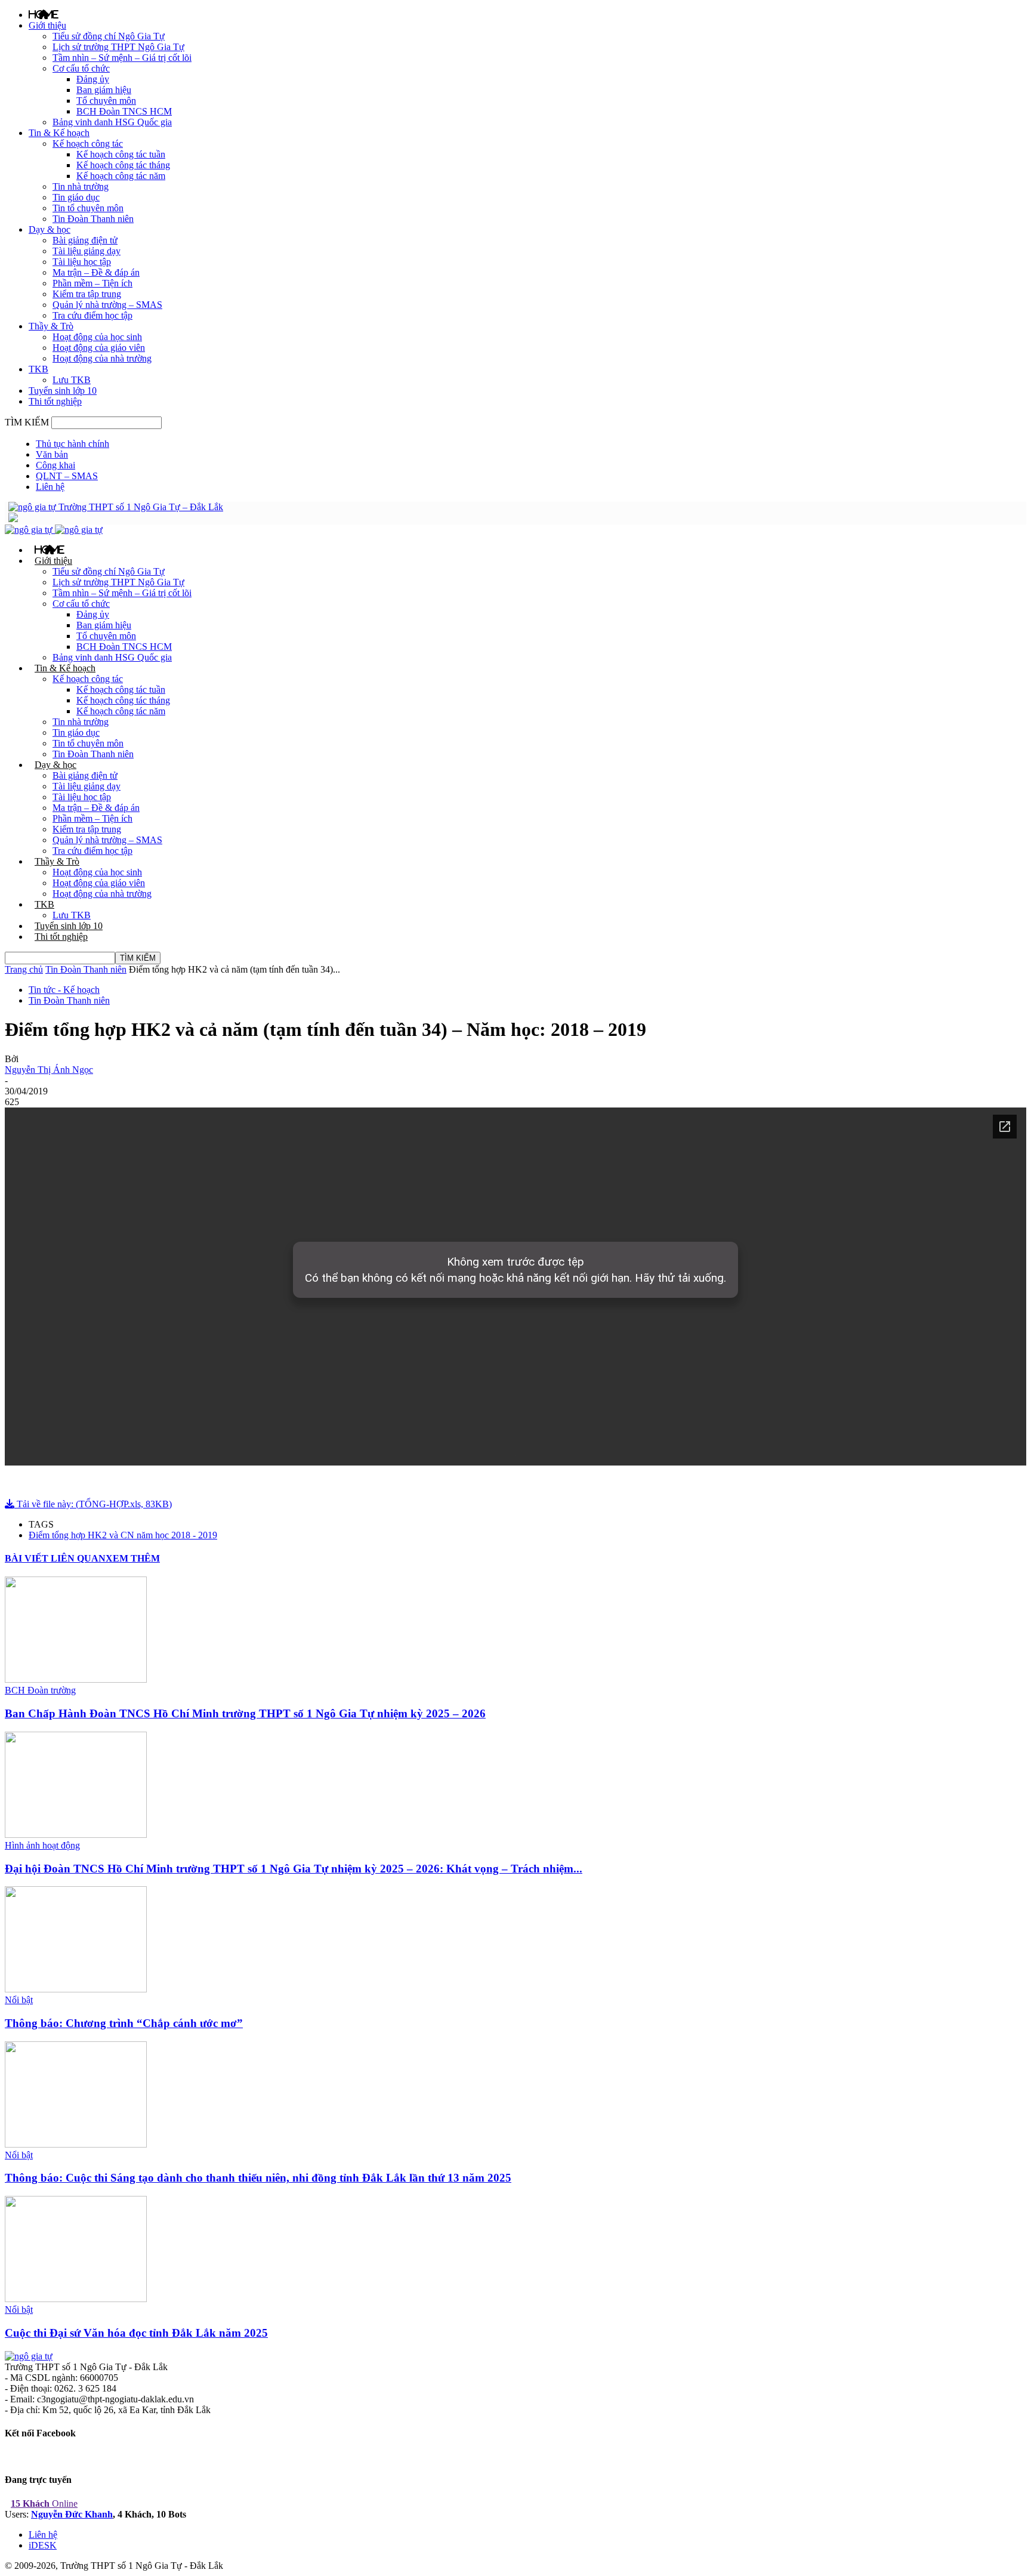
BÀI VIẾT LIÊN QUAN (55, 1558)
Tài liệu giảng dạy (87, 251)
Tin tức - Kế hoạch (64, 990)
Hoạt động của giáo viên (99, 348)
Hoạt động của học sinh (97, 337)
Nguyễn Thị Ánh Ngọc (49, 1070)
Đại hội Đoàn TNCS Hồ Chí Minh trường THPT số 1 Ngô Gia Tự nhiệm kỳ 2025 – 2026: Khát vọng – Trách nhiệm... (294, 1869)
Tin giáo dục (76, 197)
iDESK (43, 2545)
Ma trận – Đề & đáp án (96, 272)
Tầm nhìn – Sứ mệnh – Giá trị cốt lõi (122, 58)
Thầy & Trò (51, 326)
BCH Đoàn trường (40, 1690)
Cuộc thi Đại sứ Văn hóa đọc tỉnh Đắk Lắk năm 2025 (136, 2333)
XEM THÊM (133, 1558)
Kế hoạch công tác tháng (123, 165)
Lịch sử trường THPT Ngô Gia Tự (118, 47)
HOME (44, 14)
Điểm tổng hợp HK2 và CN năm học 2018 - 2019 (123, 1535)
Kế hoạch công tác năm (121, 176)
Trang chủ (24, 969)
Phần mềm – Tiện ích (92, 283)
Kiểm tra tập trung (87, 294)
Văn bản (52, 454)
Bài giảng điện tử (85, 240)
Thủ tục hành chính (72, 444)
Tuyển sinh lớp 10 (63, 391)
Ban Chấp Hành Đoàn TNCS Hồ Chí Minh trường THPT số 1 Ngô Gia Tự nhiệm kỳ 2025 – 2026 (245, 1713)
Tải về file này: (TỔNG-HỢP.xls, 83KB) (93, 1504)
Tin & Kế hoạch (59, 133)
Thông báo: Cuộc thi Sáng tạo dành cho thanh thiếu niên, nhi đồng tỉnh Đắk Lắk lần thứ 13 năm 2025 (258, 2178)
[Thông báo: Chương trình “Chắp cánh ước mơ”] (76, 1989)
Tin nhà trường (81, 186)
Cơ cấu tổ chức (81, 68)
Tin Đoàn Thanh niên (93, 219)
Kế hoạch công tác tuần (121, 154)
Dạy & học (50, 229)
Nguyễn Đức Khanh (72, 2514)
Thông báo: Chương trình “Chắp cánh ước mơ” (124, 2023)
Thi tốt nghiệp (55, 401)
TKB (38, 369)
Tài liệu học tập (82, 262)
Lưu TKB (72, 380)
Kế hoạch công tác (88, 144)
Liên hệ (50, 487)
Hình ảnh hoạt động (42, 1845)
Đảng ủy (93, 79)
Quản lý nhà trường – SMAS (107, 305)
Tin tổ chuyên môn (88, 208)
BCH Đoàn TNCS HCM (124, 111)
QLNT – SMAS (67, 476)
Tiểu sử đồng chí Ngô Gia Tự (109, 36)
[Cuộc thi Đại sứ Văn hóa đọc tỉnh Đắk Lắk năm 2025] (76, 2299)
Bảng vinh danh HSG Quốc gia (112, 122)
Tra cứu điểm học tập (92, 315)
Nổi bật (19, 2000)
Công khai (55, 465)
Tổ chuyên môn (106, 101)
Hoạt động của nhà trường (102, 358)
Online (44, 2503)
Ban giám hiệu (104, 90)
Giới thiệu (47, 25)
